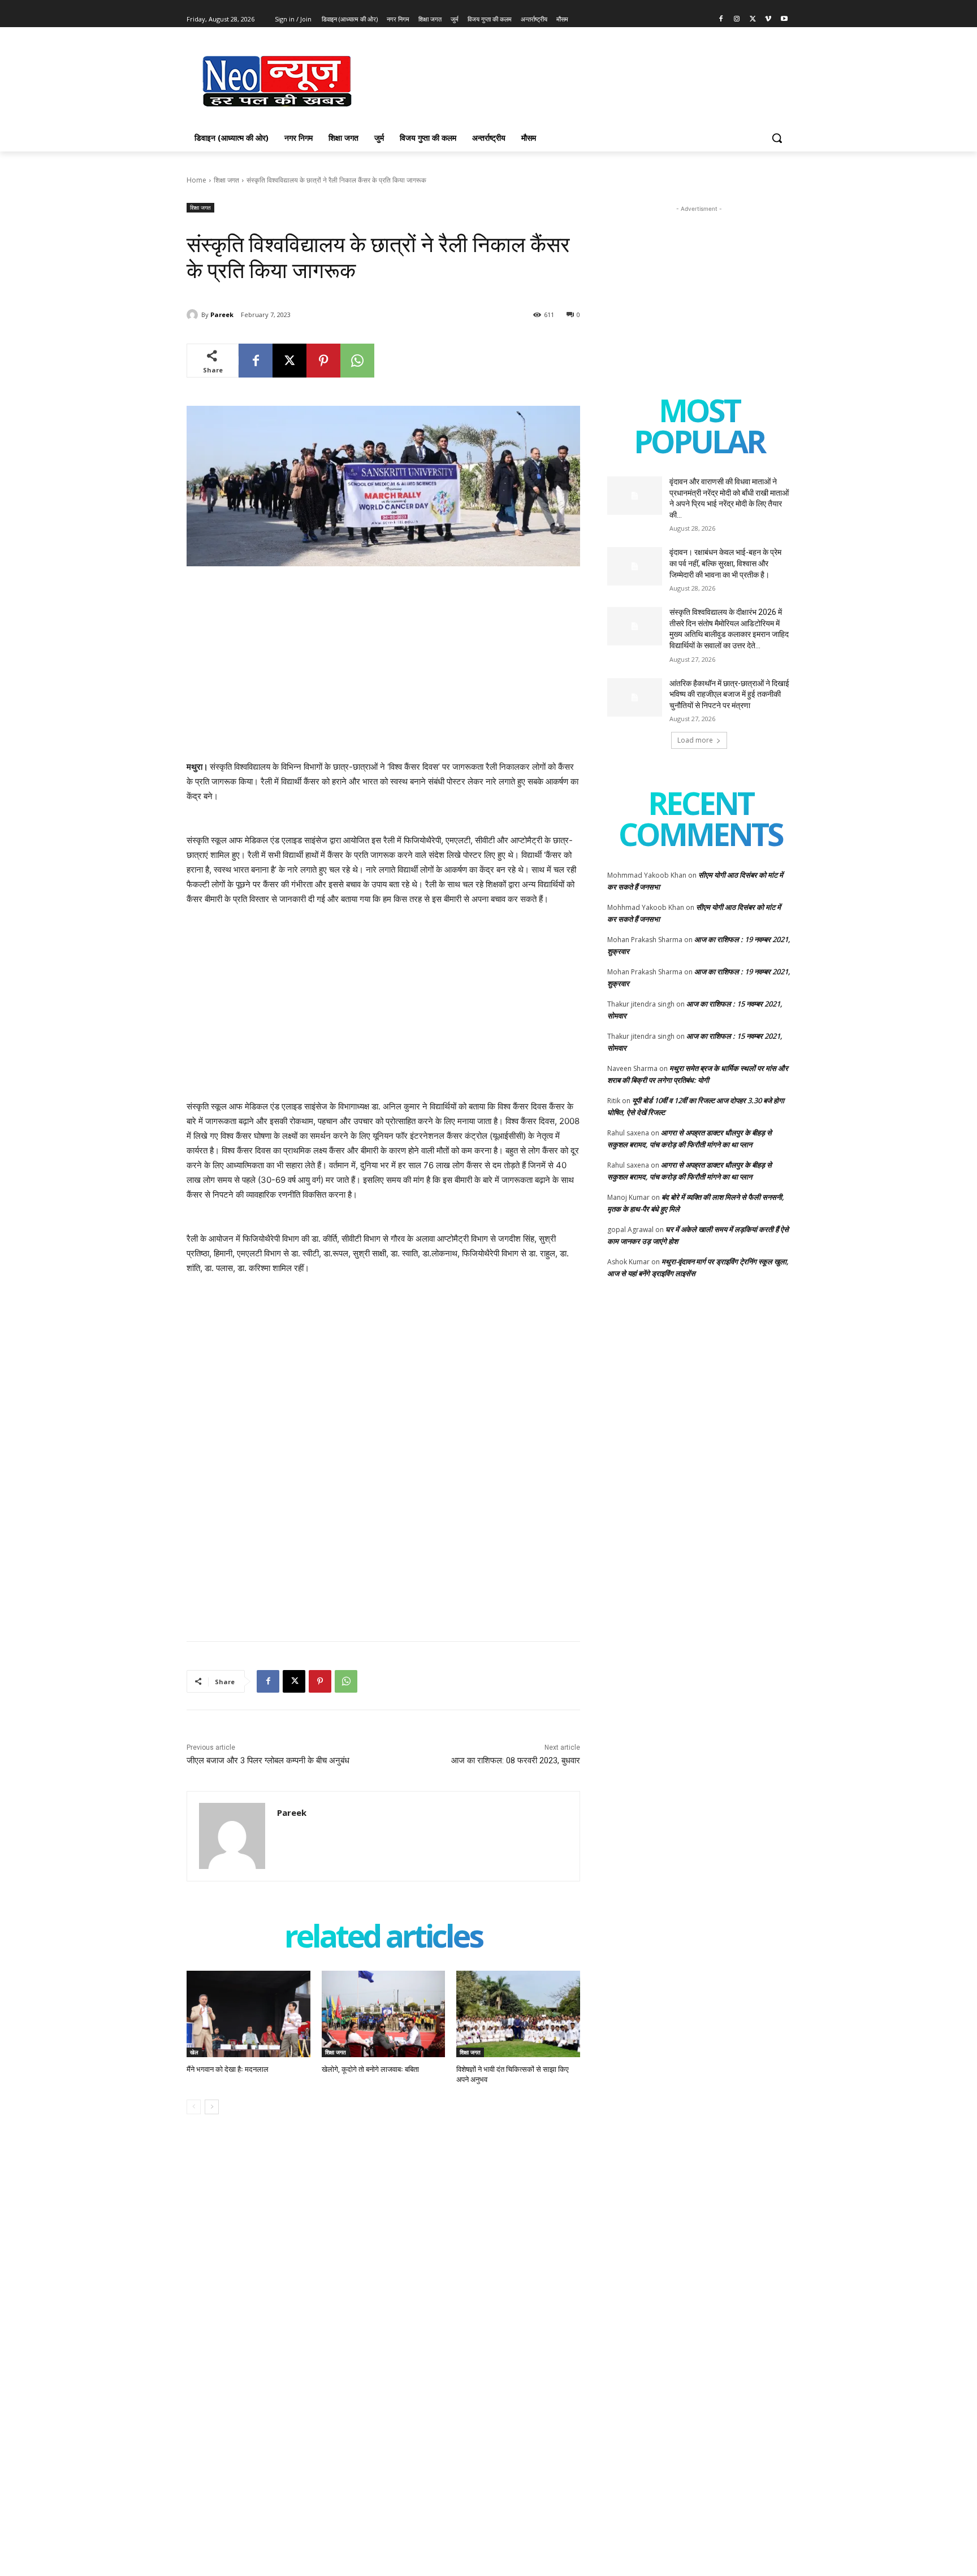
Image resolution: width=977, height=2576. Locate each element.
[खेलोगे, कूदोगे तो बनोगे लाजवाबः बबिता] (384, 2014)
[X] (753, 19)
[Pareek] (194, 315)
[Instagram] (737, 19)
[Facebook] (721, 19)
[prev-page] (194, 2107)
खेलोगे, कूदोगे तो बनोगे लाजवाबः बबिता (370, 2069)
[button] (777, 138)
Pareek (222, 315)
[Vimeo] (768, 19)
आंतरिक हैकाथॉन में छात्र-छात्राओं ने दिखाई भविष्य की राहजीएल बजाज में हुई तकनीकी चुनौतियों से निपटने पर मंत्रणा (729, 694)
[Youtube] (784, 19)
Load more (695, 740)
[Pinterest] (323, 361)
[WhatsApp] (357, 361)
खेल (194, 2052)
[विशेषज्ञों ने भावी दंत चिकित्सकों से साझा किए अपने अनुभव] (518, 2014)
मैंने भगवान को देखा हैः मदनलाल (228, 2069)
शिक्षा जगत (226, 180)
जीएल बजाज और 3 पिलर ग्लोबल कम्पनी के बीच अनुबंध (268, 1760)
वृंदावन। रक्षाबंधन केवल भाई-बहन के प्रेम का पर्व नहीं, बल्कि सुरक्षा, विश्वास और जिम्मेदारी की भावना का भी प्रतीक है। (725, 563)
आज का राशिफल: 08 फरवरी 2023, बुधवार (516, 1760)
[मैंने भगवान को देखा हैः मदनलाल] (248, 2014)
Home (196, 180)
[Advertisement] (573, 80)
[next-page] (212, 2107)
